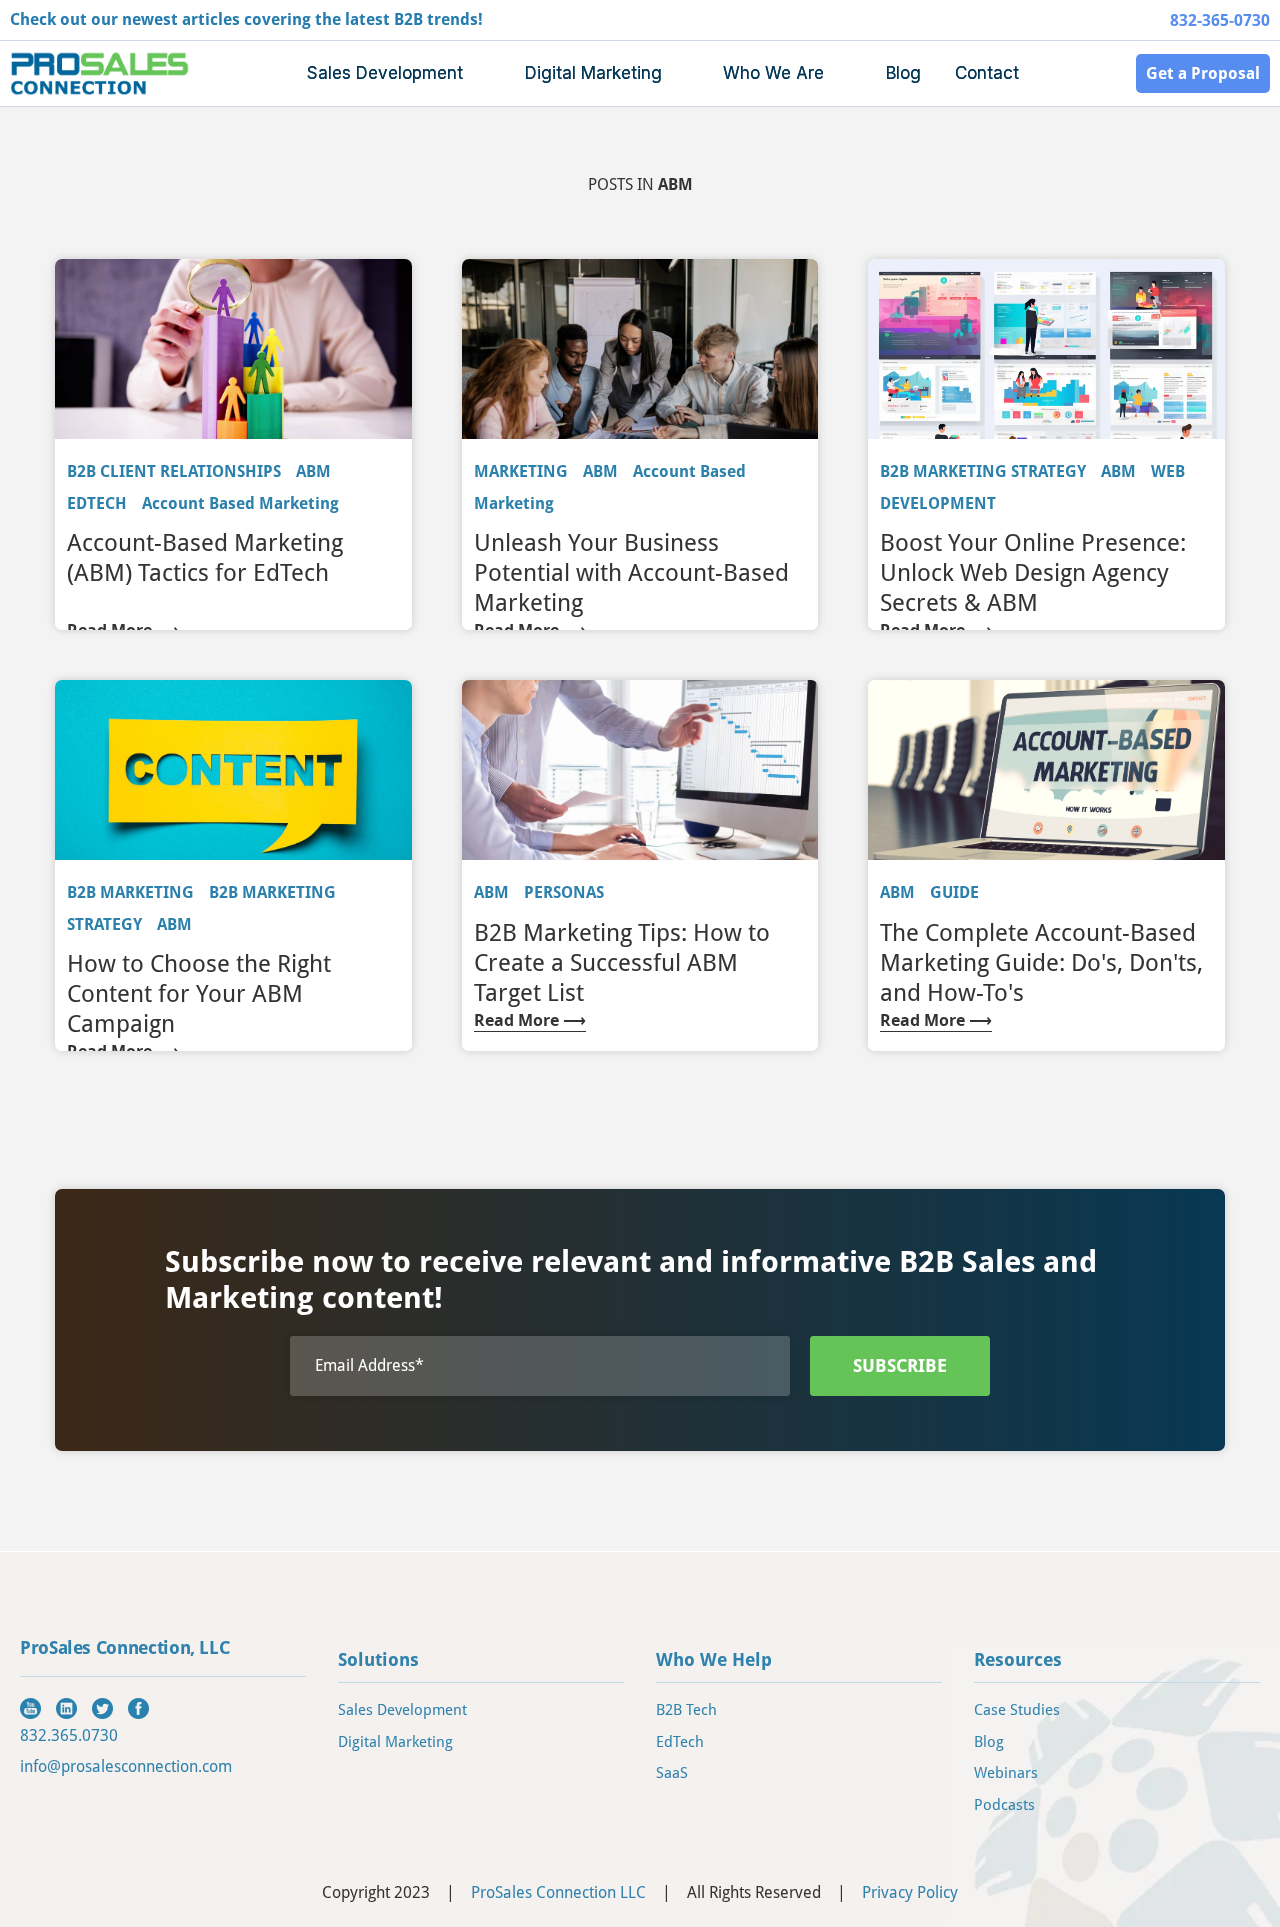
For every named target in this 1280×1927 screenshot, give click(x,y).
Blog (903, 73)
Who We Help (714, 1659)
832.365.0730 (69, 1735)
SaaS (672, 1773)
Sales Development (402, 1710)
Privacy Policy (910, 1892)
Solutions (378, 1659)
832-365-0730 (1220, 20)
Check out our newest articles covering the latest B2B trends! (246, 19)
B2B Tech (686, 1710)
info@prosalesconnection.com (126, 1766)
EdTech (680, 1742)
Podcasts (1004, 1805)
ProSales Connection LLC (558, 1892)
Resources (1018, 1659)
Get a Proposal (1203, 73)
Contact (987, 73)
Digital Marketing (395, 1742)
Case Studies (1017, 1710)
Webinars (1006, 1773)
